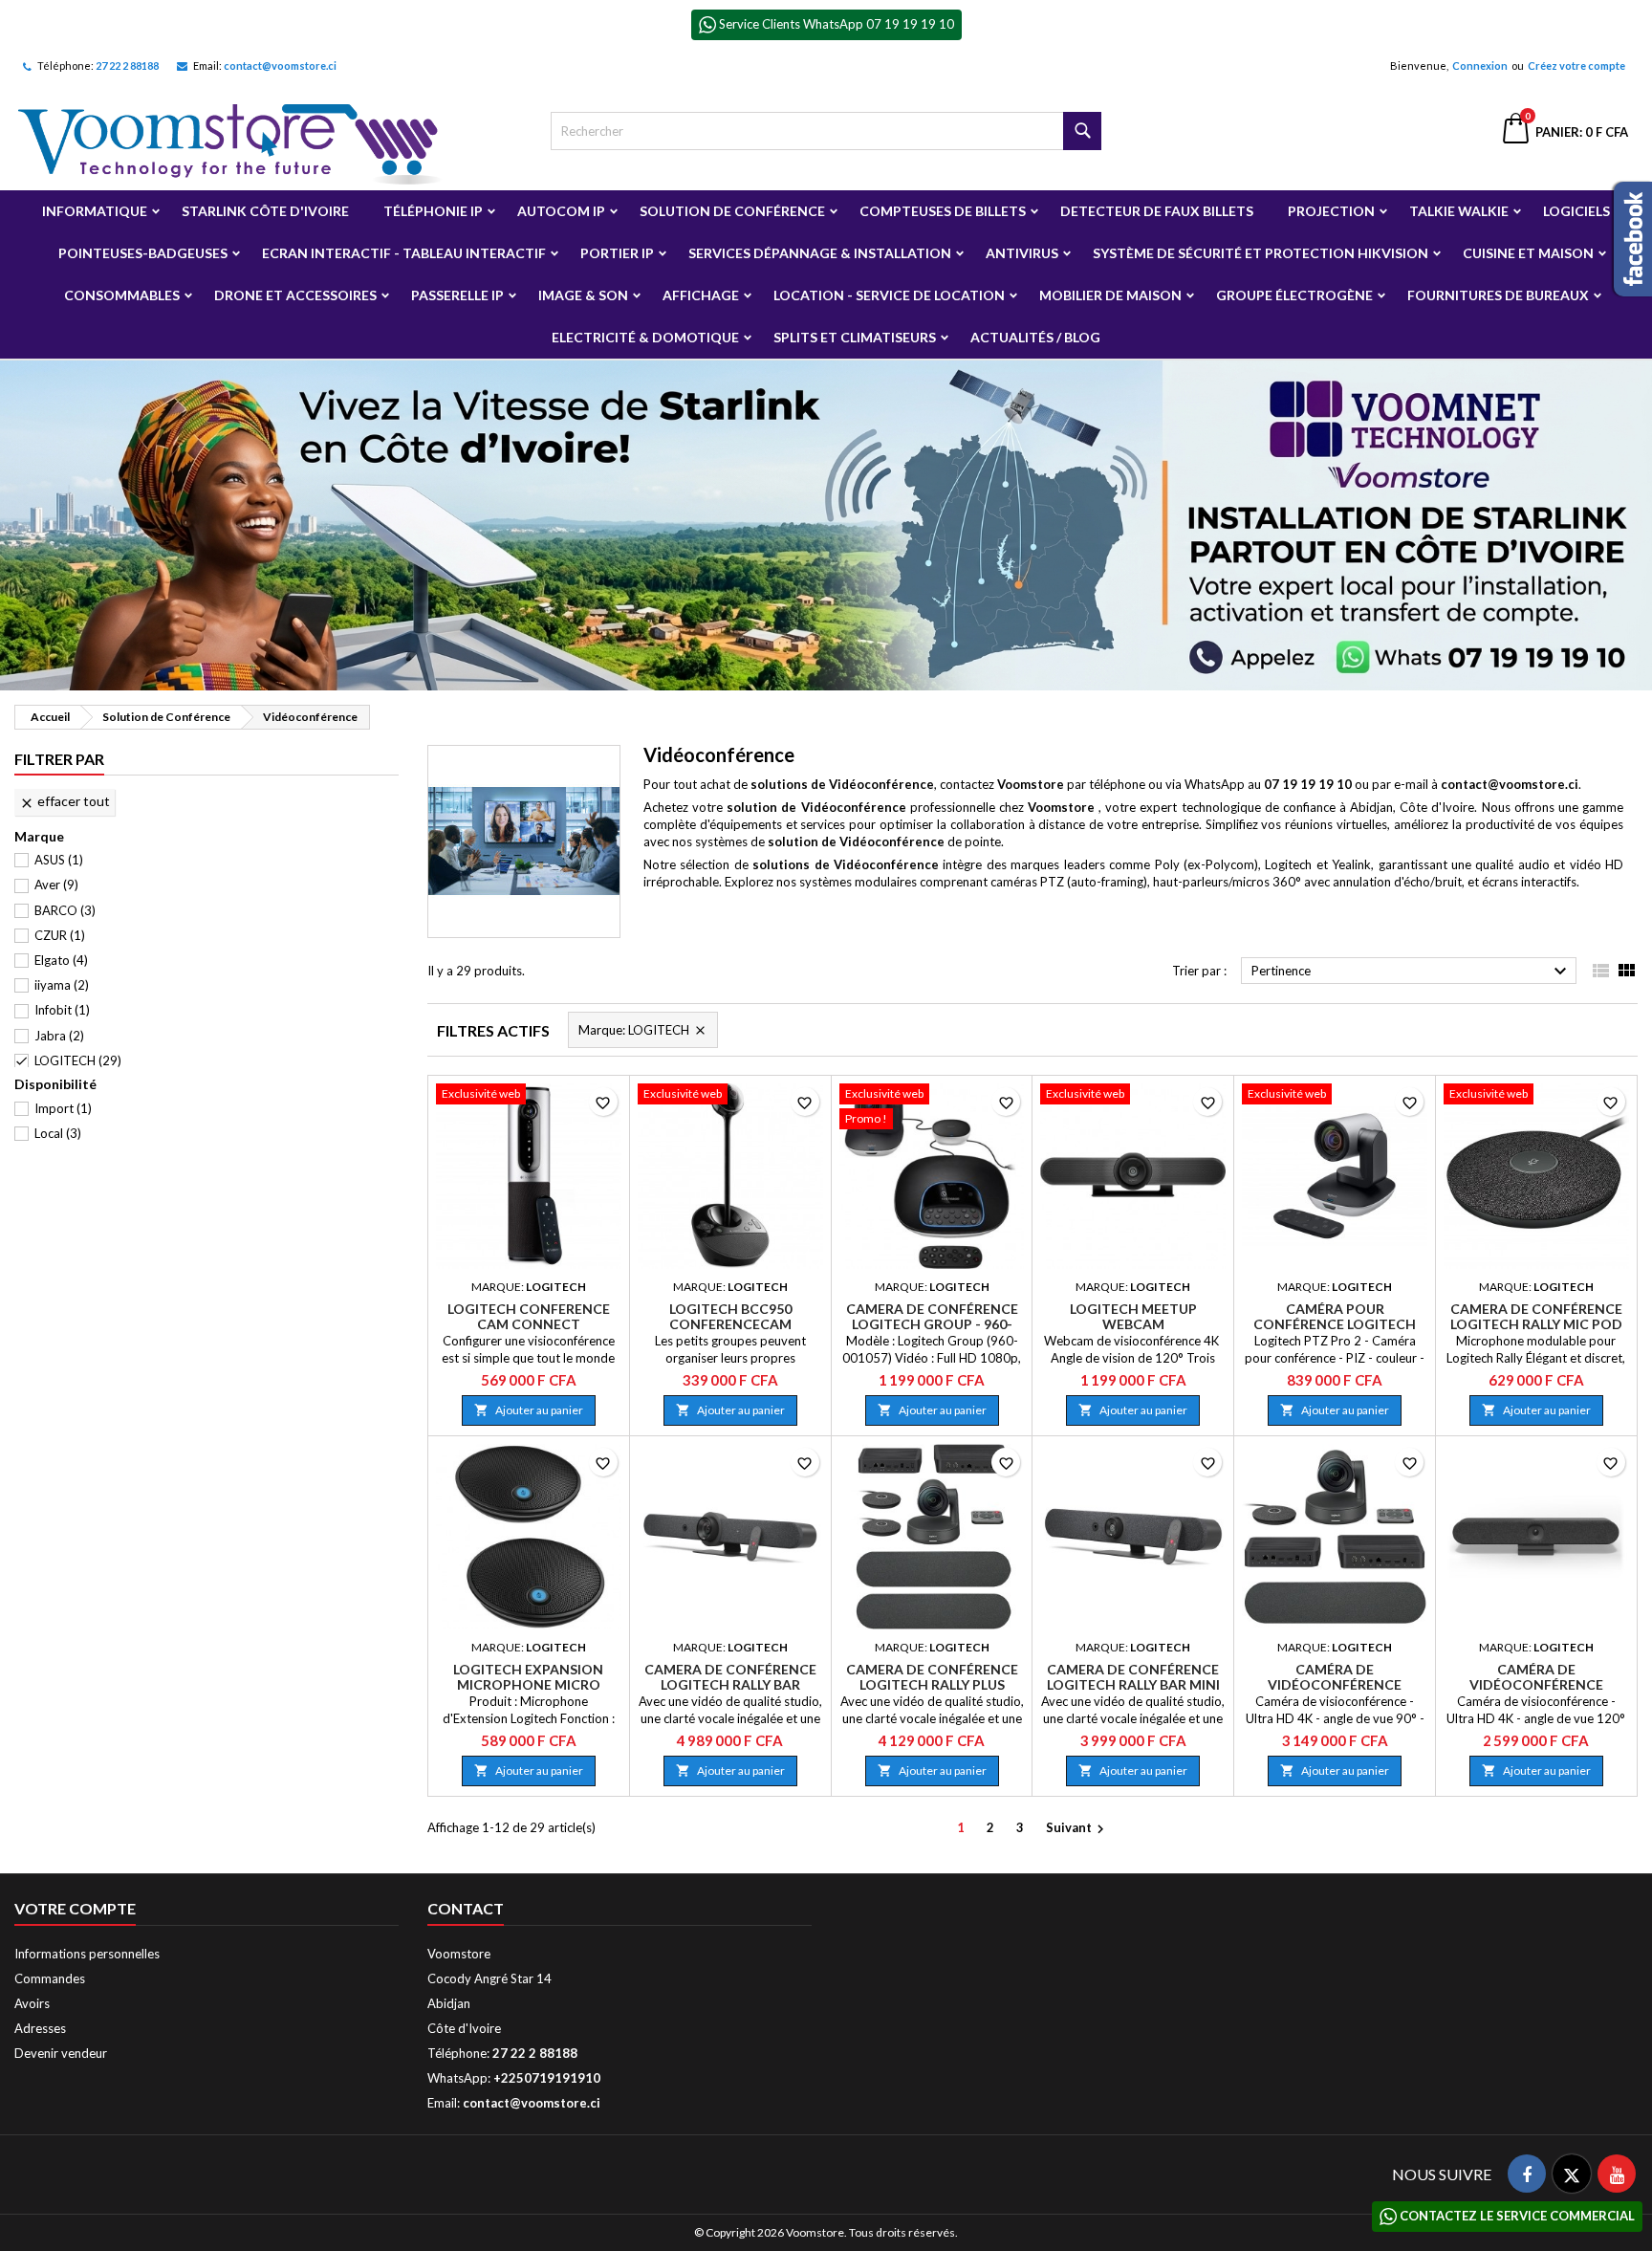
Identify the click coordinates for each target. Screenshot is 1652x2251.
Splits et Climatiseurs (855, 337)
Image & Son (583, 295)
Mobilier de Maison (1110, 295)
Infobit (62, 1010)
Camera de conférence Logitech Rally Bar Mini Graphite (1133, 1684)
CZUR (60, 935)
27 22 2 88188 (127, 66)
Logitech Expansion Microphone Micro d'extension (528, 1684)
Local (58, 1133)
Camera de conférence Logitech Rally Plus (932, 1677)
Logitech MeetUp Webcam (1133, 1316)
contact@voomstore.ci (280, 66)
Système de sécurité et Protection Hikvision (1261, 253)
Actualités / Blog (1035, 337)
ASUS (59, 860)
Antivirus (1022, 253)
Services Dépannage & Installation (820, 253)
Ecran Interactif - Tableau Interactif (404, 253)
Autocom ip (561, 211)
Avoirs (32, 2003)
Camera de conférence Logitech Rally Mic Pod (1536, 1316)
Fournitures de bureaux (1498, 295)
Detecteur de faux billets (1157, 211)
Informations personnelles (87, 1954)
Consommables (122, 295)
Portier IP (617, 253)
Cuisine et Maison (1528, 253)
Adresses (40, 2028)
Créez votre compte (1576, 66)
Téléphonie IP (433, 211)
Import (63, 1108)
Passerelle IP (457, 295)
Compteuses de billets (943, 211)
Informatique (95, 211)
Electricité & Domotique (645, 337)
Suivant (1077, 1829)
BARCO (65, 910)
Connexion (1480, 66)
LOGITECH (78, 1060)
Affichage (701, 295)
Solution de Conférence (732, 211)
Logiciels (1576, 211)
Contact (466, 1908)
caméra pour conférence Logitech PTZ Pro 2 (1335, 1324)
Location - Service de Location (889, 295)
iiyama (62, 985)
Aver (56, 885)
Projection (1331, 211)
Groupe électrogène (1294, 295)
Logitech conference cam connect (529, 1316)
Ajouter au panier (529, 1410)
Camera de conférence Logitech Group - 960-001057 (932, 1324)
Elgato (61, 960)
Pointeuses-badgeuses (143, 253)
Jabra (59, 1036)
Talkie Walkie (1459, 211)
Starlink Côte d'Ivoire (265, 211)
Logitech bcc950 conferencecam (730, 1316)
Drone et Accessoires (295, 295)
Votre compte (75, 1908)
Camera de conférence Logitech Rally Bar (730, 1677)
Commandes (50, 1978)
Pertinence (1412, 972)
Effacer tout (65, 801)
